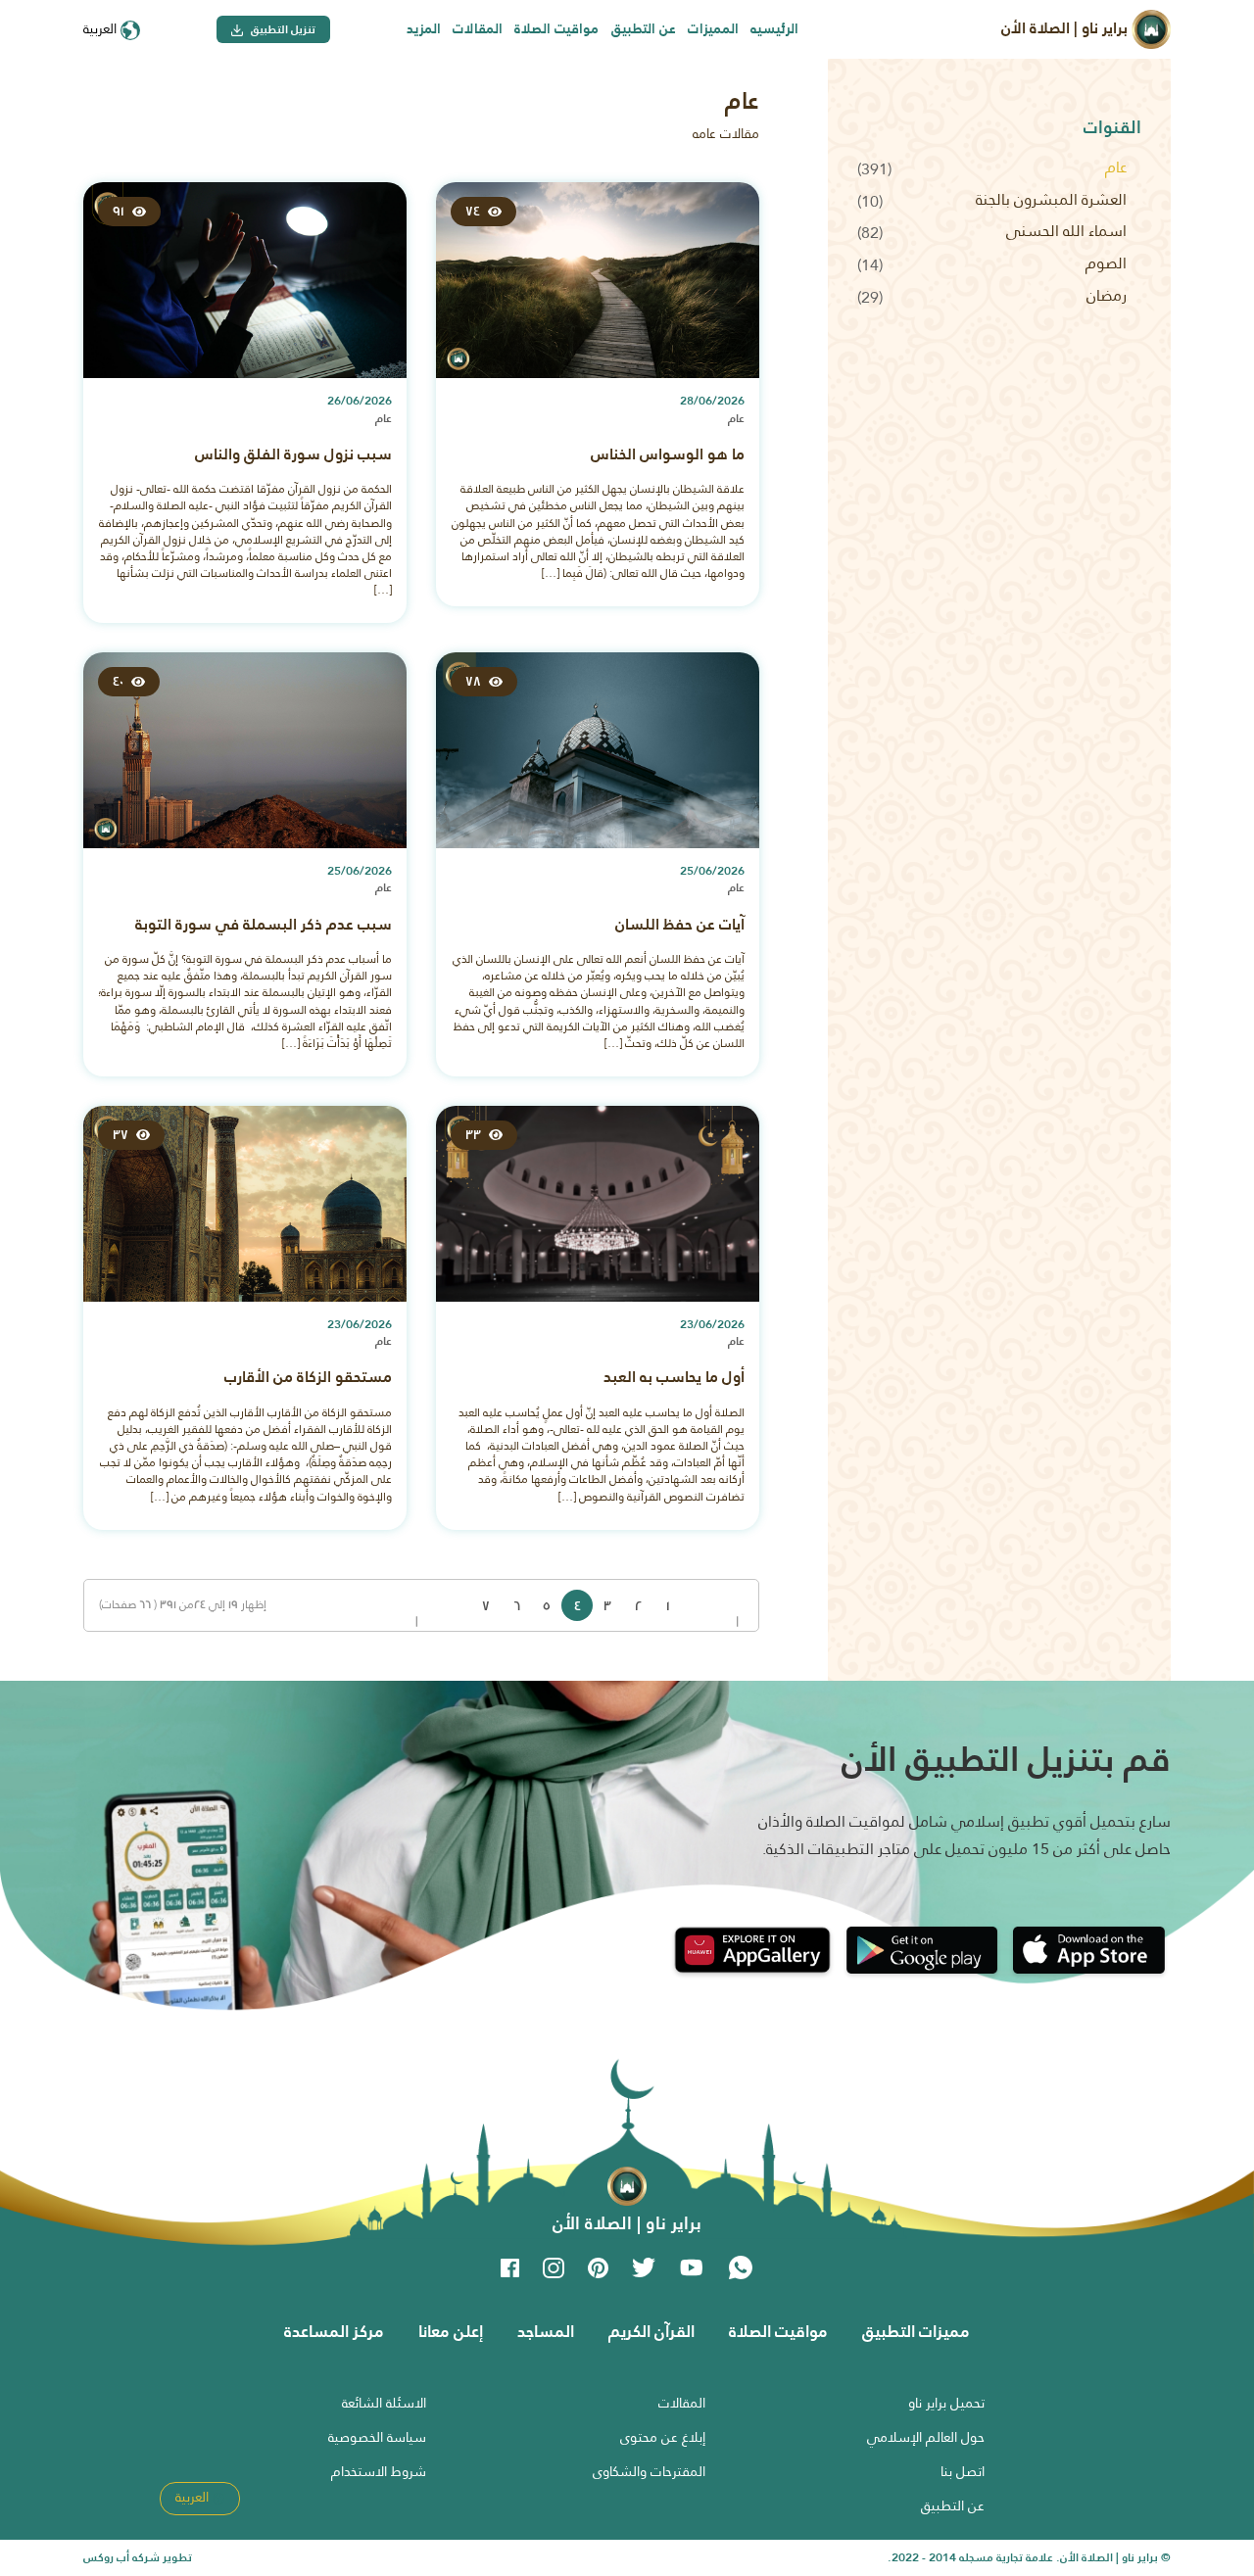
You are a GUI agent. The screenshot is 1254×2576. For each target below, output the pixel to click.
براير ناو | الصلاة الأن (1066, 28)
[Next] (456, 1605)
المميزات (713, 28)
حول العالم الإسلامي (926, 2437)
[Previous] (729, 1605)
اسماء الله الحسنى (1066, 231)
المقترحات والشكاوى (649, 2471)
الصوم (1106, 263)
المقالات (478, 28)
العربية (102, 28)
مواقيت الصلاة (556, 28)
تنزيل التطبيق (282, 29)
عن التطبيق (644, 28)
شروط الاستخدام (379, 2471)
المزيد (424, 28)
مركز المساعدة (334, 2331)
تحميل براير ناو (946, 2403)
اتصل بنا (963, 2471)
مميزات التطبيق (916, 2331)
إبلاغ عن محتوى (663, 2437)
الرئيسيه (774, 28)
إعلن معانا (451, 2331)
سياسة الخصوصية (377, 2437)
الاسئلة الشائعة (384, 2403)
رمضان (1107, 295)
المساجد (546, 2331)
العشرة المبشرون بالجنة (1051, 199)
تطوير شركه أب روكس (138, 2557)
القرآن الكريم (651, 2331)
